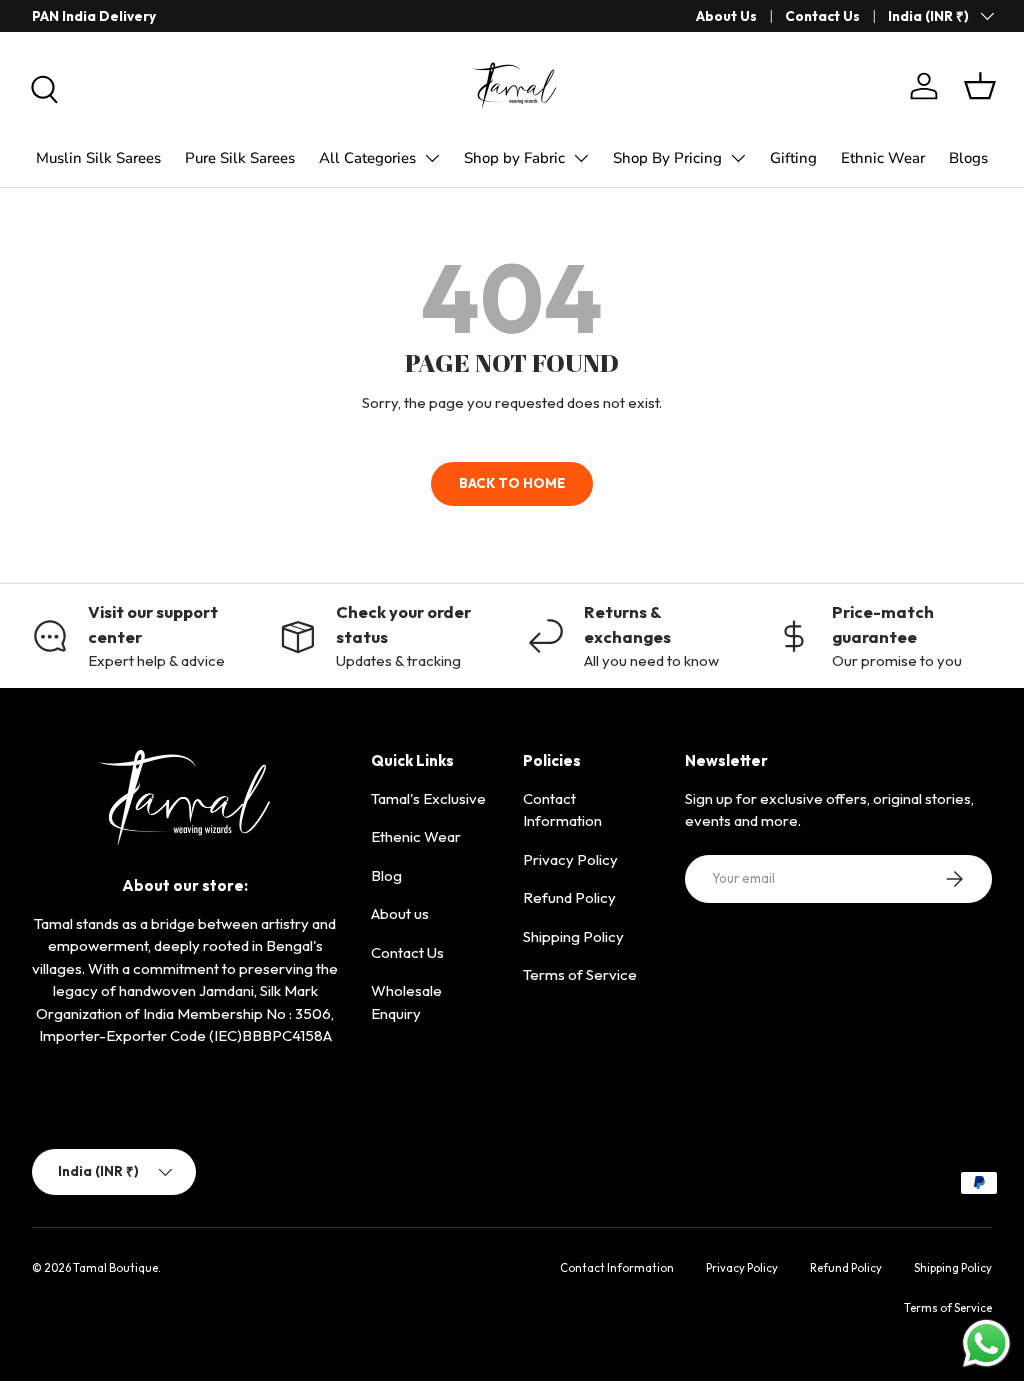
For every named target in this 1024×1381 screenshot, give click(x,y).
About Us (726, 16)
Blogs (968, 158)
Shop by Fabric (514, 158)
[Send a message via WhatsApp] (986, 1343)
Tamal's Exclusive (428, 798)
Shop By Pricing (667, 158)
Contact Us (822, 16)
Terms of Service (580, 974)
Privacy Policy (570, 859)
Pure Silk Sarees (240, 158)
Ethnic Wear (883, 158)
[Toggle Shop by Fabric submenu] (581, 158)
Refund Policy (569, 897)
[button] (980, 86)
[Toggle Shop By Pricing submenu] (738, 158)
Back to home (512, 483)
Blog (386, 875)
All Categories (367, 158)
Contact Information (617, 1268)
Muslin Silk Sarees (98, 158)
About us (400, 913)
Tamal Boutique (115, 1268)
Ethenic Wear (416, 836)
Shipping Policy (573, 936)
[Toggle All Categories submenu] (432, 158)
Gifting (793, 158)
